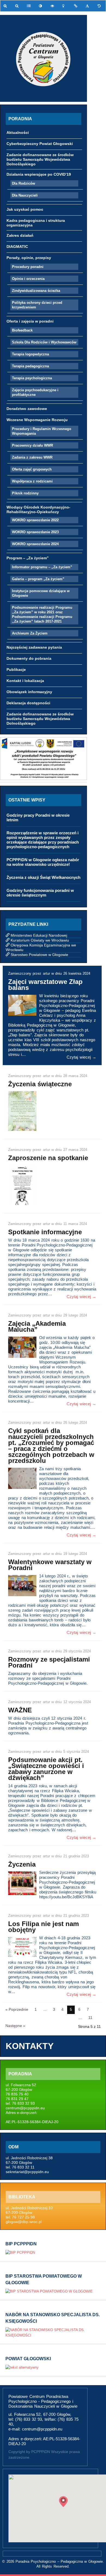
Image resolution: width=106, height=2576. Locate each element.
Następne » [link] (15, 2026)
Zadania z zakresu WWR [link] (32, 457)
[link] (6, 6)
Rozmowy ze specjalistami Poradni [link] (49, 1662)
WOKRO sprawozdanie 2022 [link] (35, 520)
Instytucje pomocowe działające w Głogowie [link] (41, 593)
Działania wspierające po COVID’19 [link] (39, 174)
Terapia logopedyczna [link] (30, 354)
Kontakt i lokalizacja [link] (25, 681)
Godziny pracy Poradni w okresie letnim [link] (38, 817)
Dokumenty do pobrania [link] (29, 658)
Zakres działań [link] (20, 235)
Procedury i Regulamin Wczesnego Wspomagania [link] (42, 431)
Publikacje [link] (16, 670)
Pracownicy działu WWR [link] (32, 445)
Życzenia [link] (22, 1864)
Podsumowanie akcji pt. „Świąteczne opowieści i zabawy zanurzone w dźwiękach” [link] (46, 1769)
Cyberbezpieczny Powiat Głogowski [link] (40, 144)
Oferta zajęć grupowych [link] (32, 469)
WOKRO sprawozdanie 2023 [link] (35, 532)
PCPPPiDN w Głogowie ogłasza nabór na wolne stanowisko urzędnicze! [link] (43, 862)
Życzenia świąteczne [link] (40, 1084)
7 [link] (88, 2009)
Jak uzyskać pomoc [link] (25, 209)
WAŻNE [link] (20, 1710)
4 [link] (63, 2009)
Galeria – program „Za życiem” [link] (38, 579)
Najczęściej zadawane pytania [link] (34, 647)
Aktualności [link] (18, 132)
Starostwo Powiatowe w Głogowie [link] (39, 955)
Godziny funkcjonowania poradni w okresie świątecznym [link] (40, 893)
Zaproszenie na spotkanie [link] (48, 1158)
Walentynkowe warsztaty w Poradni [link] (50, 1565)
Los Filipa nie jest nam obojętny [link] (43, 1927)
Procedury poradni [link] (28, 267)
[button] (63, 2502)
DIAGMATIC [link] (17, 247)
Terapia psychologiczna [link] (32, 378)
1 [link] (36, 2009)
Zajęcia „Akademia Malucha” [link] (37, 1326)
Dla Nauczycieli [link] (25, 195)
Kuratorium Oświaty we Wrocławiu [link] (40, 940)
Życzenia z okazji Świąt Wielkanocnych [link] (43, 877)
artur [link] (47, 973)
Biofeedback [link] (22, 330)
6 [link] (79, 2009)
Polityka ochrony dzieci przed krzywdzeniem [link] (37, 305)
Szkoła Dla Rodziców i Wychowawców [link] (44, 342)
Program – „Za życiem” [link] (28, 558)
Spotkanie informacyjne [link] (45, 1232)
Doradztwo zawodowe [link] (27, 409)
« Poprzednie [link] (17, 2009)
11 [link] (90, 2018)
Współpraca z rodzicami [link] (32, 481)
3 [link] (54, 2009)
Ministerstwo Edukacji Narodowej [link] (39, 935)
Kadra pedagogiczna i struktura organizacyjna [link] (36, 223)
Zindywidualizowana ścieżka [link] (36, 291)
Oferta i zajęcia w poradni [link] (30, 321)
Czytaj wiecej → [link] (81, 1057)
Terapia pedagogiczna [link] (30, 366)
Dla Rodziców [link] (24, 183)
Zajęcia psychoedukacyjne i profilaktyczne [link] (35, 392)
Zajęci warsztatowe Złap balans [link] (45, 985)
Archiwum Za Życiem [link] (30, 633)
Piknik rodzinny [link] (25, 493)
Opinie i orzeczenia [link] (28, 279)
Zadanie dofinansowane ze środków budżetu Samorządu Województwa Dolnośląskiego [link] (40, 159)
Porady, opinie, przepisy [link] (29, 258)
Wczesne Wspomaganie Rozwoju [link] (37, 420)
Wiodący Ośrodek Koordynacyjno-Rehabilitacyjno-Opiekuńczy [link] (38, 509)
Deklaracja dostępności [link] (28, 703)
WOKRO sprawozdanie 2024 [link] (35, 544)
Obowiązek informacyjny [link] (29, 692)
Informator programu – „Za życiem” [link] (42, 567)
